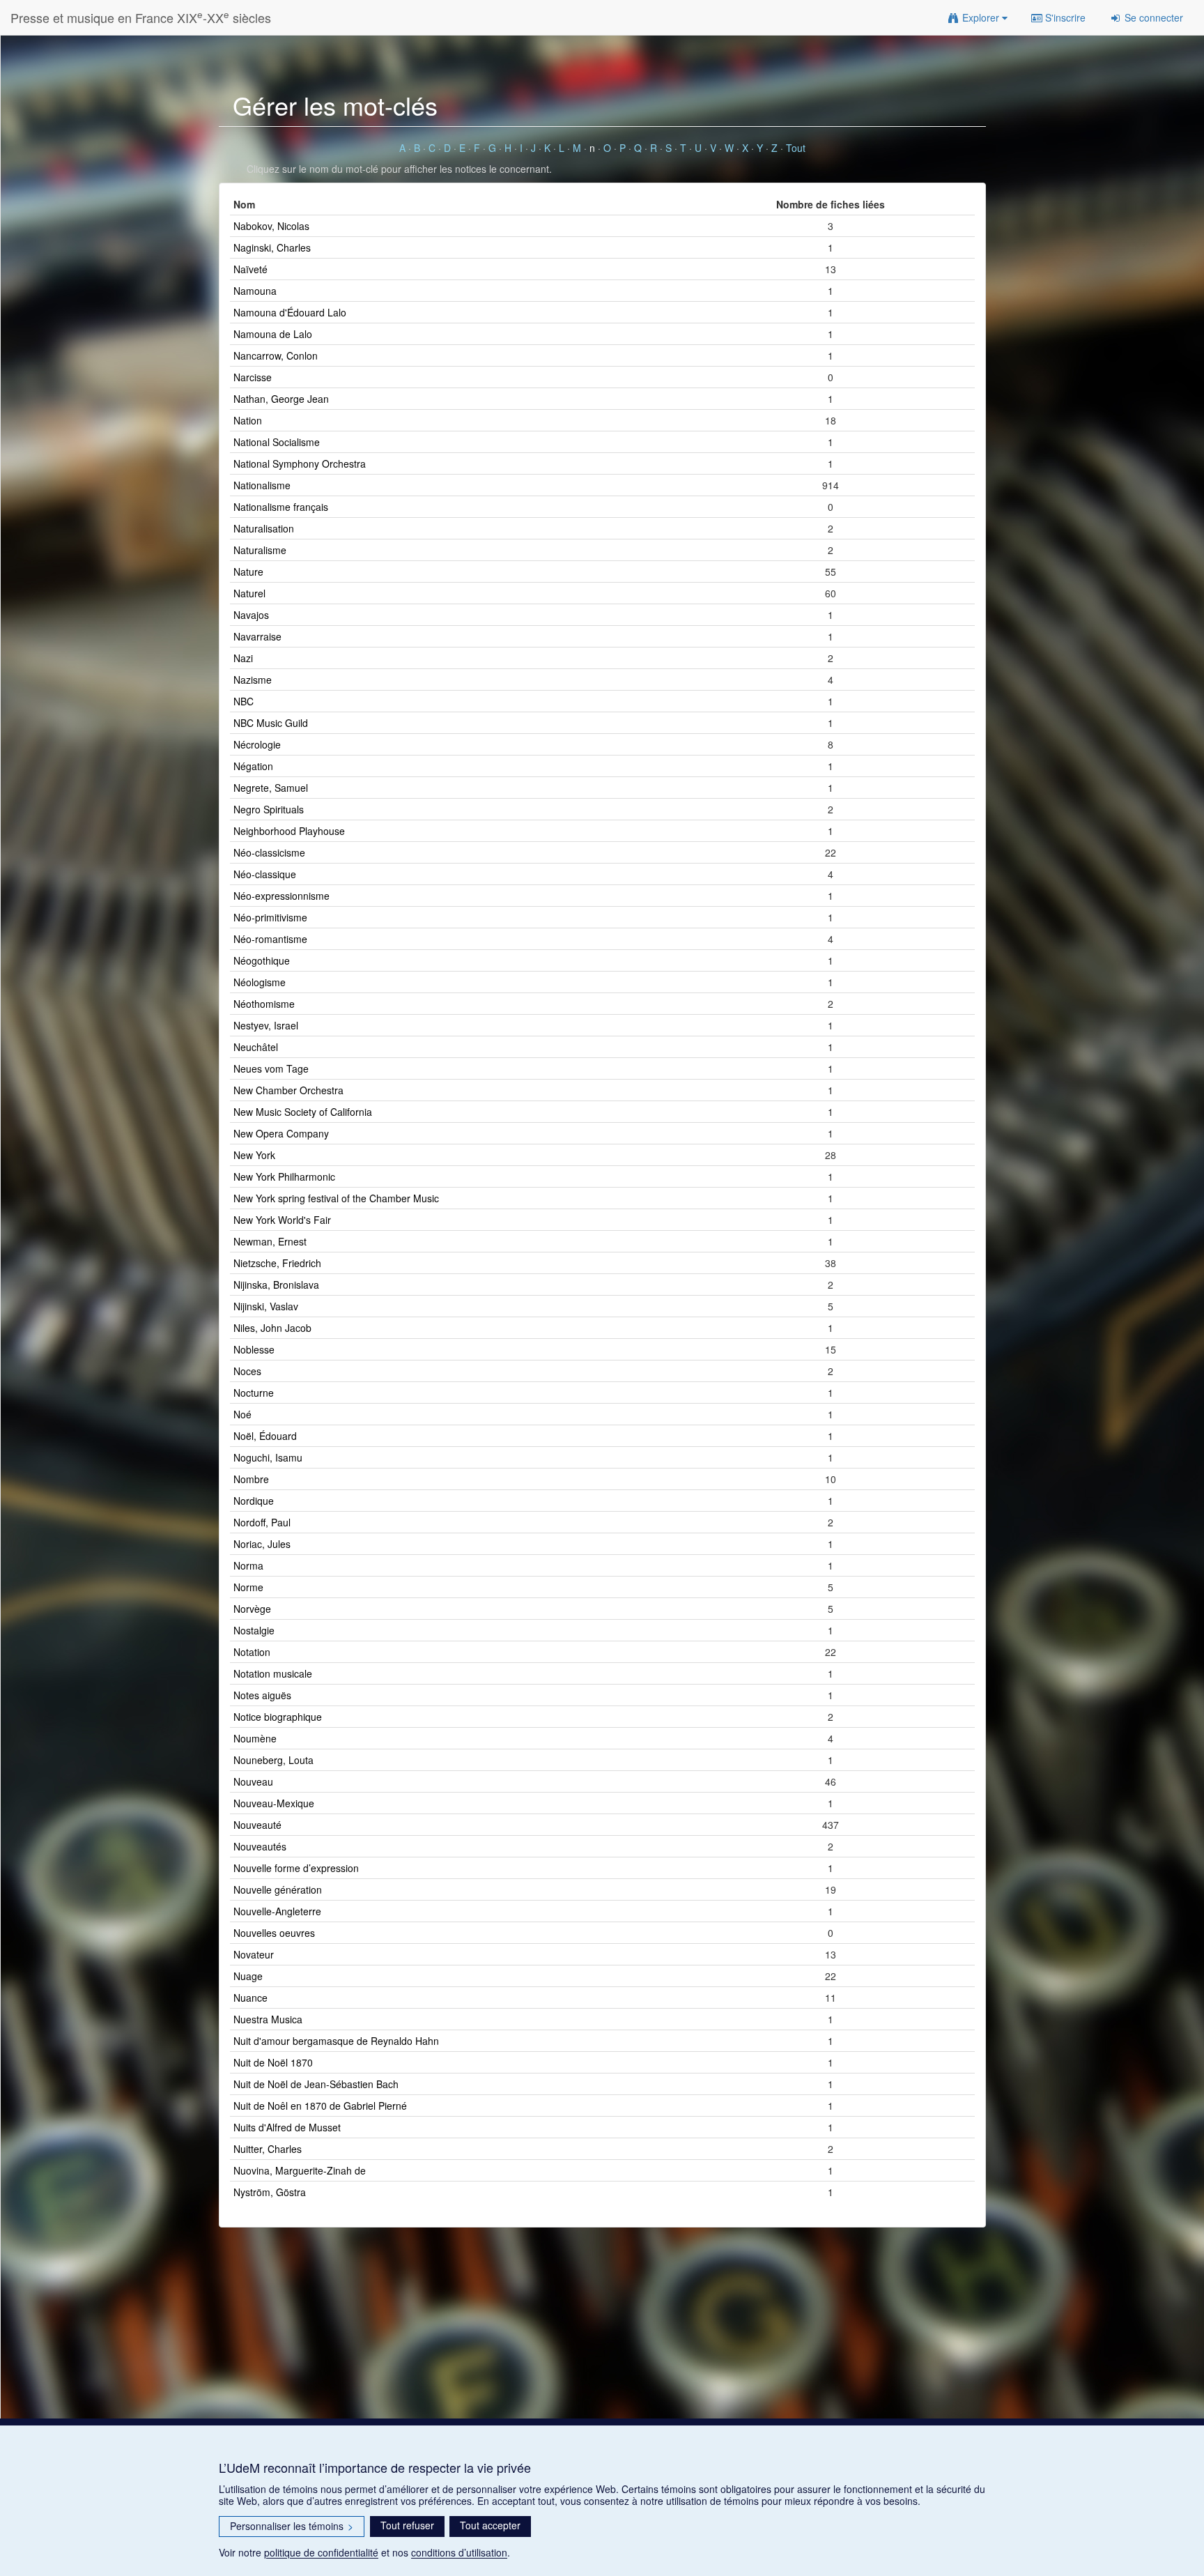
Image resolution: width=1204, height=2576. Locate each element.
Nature (248, 572)
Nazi (243, 658)
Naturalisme (260, 550)
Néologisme (260, 982)
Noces (247, 1371)
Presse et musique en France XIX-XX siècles (141, 17)
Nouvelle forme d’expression (296, 1868)
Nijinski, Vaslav (266, 1306)
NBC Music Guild (271, 723)
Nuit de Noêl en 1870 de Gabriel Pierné (320, 2106)
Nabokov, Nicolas (271, 226)
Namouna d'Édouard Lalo (290, 312)
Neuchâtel (256, 1047)
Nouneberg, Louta (273, 1760)
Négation (253, 766)
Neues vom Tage (271, 1068)
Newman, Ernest (270, 1241)
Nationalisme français (281, 507)
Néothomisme (264, 1004)
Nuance (250, 1998)
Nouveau (253, 1781)
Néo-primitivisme (270, 917)
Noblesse (254, 1349)
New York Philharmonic (284, 1176)
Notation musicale (273, 1673)
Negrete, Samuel (271, 788)
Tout (796, 148)
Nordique (254, 1501)
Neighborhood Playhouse (289, 831)
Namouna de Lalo (273, 334)
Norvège (252, 1609)
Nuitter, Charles (268, 2149)
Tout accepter (490, 2525)
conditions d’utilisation (459, 2552)
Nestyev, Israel (266, 1025)
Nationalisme (262, 485)
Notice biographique (278, 1717)
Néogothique (262, 960)
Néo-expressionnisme (281, 896)
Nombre (251, 1479)
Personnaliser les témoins (292, 2526)
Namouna (255, 291)
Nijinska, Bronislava (276, 1285)
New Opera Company (281, 1133)
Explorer (981, 17)
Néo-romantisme (270, 939)
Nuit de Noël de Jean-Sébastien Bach (316, 2084)
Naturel (249, 593)
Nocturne (254, 1393)
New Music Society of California (303, 1112)
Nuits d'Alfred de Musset (287, 2127)
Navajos (251, 615)
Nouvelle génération (278, 1889)
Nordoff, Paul (262, 1522)
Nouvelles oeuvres (274, 1933)
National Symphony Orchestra (300, 463)
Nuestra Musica (268, 2019)
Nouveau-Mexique (274, 1803)
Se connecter (1152, 17)
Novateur (254, 1954)
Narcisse (253, 377)
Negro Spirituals (269, 809)
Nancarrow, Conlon (276, 355)
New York (254, 1155)
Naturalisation (264, 528)
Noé (242, 1414)
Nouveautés (260, 1846)
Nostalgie (254, 1630)
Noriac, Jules (262, 1544)
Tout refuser (407, 2525)
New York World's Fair (282, 1220)
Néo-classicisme (269, 852)
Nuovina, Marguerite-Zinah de (300, 2170)
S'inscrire (1064, 17)
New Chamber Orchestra (288, 1090)
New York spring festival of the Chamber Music (336, 1198)
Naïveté (250, 269)
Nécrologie (257, 744)
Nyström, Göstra (270, 2192)
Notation (252, 1652)
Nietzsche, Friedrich (277, 1263)
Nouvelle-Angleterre (277, 1911)
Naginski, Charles (272, 247)
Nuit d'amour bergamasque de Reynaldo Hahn (336, 2041)
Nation (248, 420)
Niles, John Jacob (272, 1328)
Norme (248, 1587)
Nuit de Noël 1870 (273, 2062)
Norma (248, 1565)
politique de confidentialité (321, 2552)
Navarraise (257, 636)
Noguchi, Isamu (268, 1457)
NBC (244, 701)
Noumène (255, 1738)
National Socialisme (277, 442)
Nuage (248, 1976)
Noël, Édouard (265, 1436)
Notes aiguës (262, 1695)
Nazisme (253, 680)
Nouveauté (257, 1825)
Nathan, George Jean (281, 399)
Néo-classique (265, 874)
